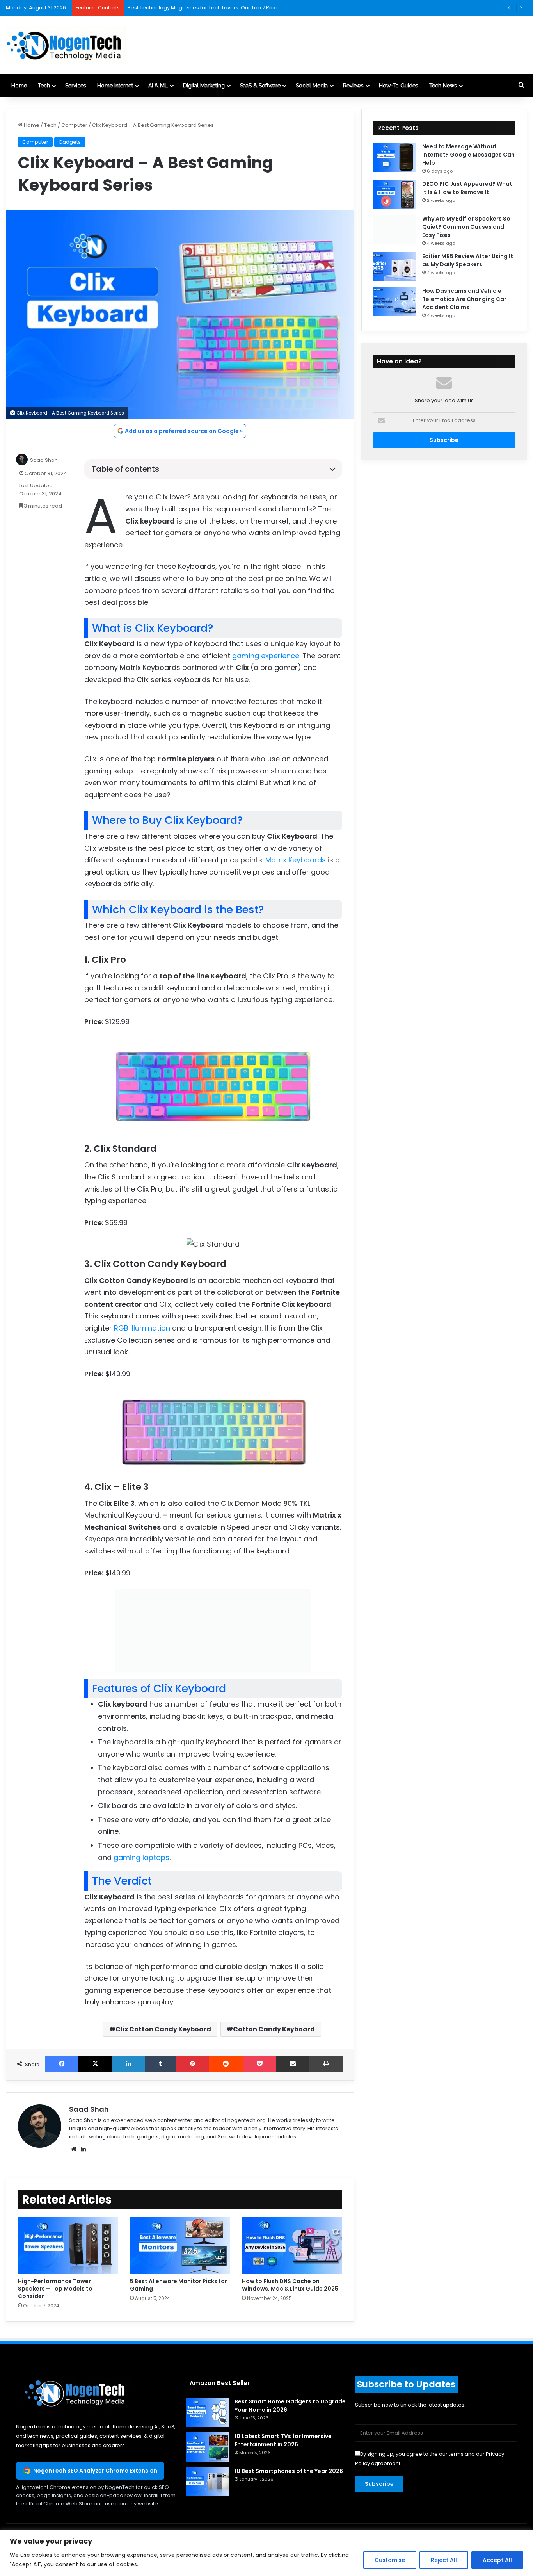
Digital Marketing (204, 86)
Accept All (497, 2560)
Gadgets (70, 142)
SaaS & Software (260, 86)
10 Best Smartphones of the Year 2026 (289, 2471)
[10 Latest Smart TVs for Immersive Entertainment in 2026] (207, 2447)
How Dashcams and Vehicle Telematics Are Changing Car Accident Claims (464, 299)
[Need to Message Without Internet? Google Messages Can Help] (395, 157)
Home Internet (115, 86)
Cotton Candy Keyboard (274, 2029)
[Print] (326, 2064)
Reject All (444, 2560)
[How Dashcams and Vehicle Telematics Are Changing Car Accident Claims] (395, 302)
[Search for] (521, 86)
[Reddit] (226, 2064)
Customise (390, 2560)
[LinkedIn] (128, 2064)
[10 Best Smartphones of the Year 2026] (207, 2482)
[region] (266, 2553)
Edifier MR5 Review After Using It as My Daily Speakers (468, 260)
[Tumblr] (161, 2064)
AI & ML (158, 86)
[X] (95, 2064)
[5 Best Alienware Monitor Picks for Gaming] (180, 2246)
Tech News (443, 86)
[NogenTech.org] (66, 45)
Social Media (312, 86)
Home (19, 86)
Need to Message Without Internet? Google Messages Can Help (468, 155)
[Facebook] (62, 2064)
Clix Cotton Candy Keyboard (163, 2029)
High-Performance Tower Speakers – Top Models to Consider (55, 2289)
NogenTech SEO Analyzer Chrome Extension (95, 2471)
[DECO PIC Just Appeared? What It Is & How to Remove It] (395, 195)
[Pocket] (259, 2064)
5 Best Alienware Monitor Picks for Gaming (179, 2285)
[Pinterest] (193, 2064)
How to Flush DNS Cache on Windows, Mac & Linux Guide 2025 (290, 2285)
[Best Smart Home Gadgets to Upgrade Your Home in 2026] (207, 2412)
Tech (44, 86)
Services (76, 86)
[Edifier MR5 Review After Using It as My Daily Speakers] (395, 267)
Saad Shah (44, 461)
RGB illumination (142, 1328)
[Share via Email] (293, 2064)
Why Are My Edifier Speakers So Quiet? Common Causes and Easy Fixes (466, 227)
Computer (74, 125)
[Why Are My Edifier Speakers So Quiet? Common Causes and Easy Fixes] (395, 229)
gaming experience (266, 656)
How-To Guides (399, 86)
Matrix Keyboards (296, 860)
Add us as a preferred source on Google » (184, 431)
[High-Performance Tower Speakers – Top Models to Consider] (68, 2246)
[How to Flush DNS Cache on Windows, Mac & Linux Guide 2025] (292, 2246)
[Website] (74, 2149)
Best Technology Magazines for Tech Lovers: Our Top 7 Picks (203, 8)
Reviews (353, 86)
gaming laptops (141, 1857)
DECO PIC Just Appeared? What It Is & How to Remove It (467, 188)
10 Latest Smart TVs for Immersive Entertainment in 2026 (283, 2440)
